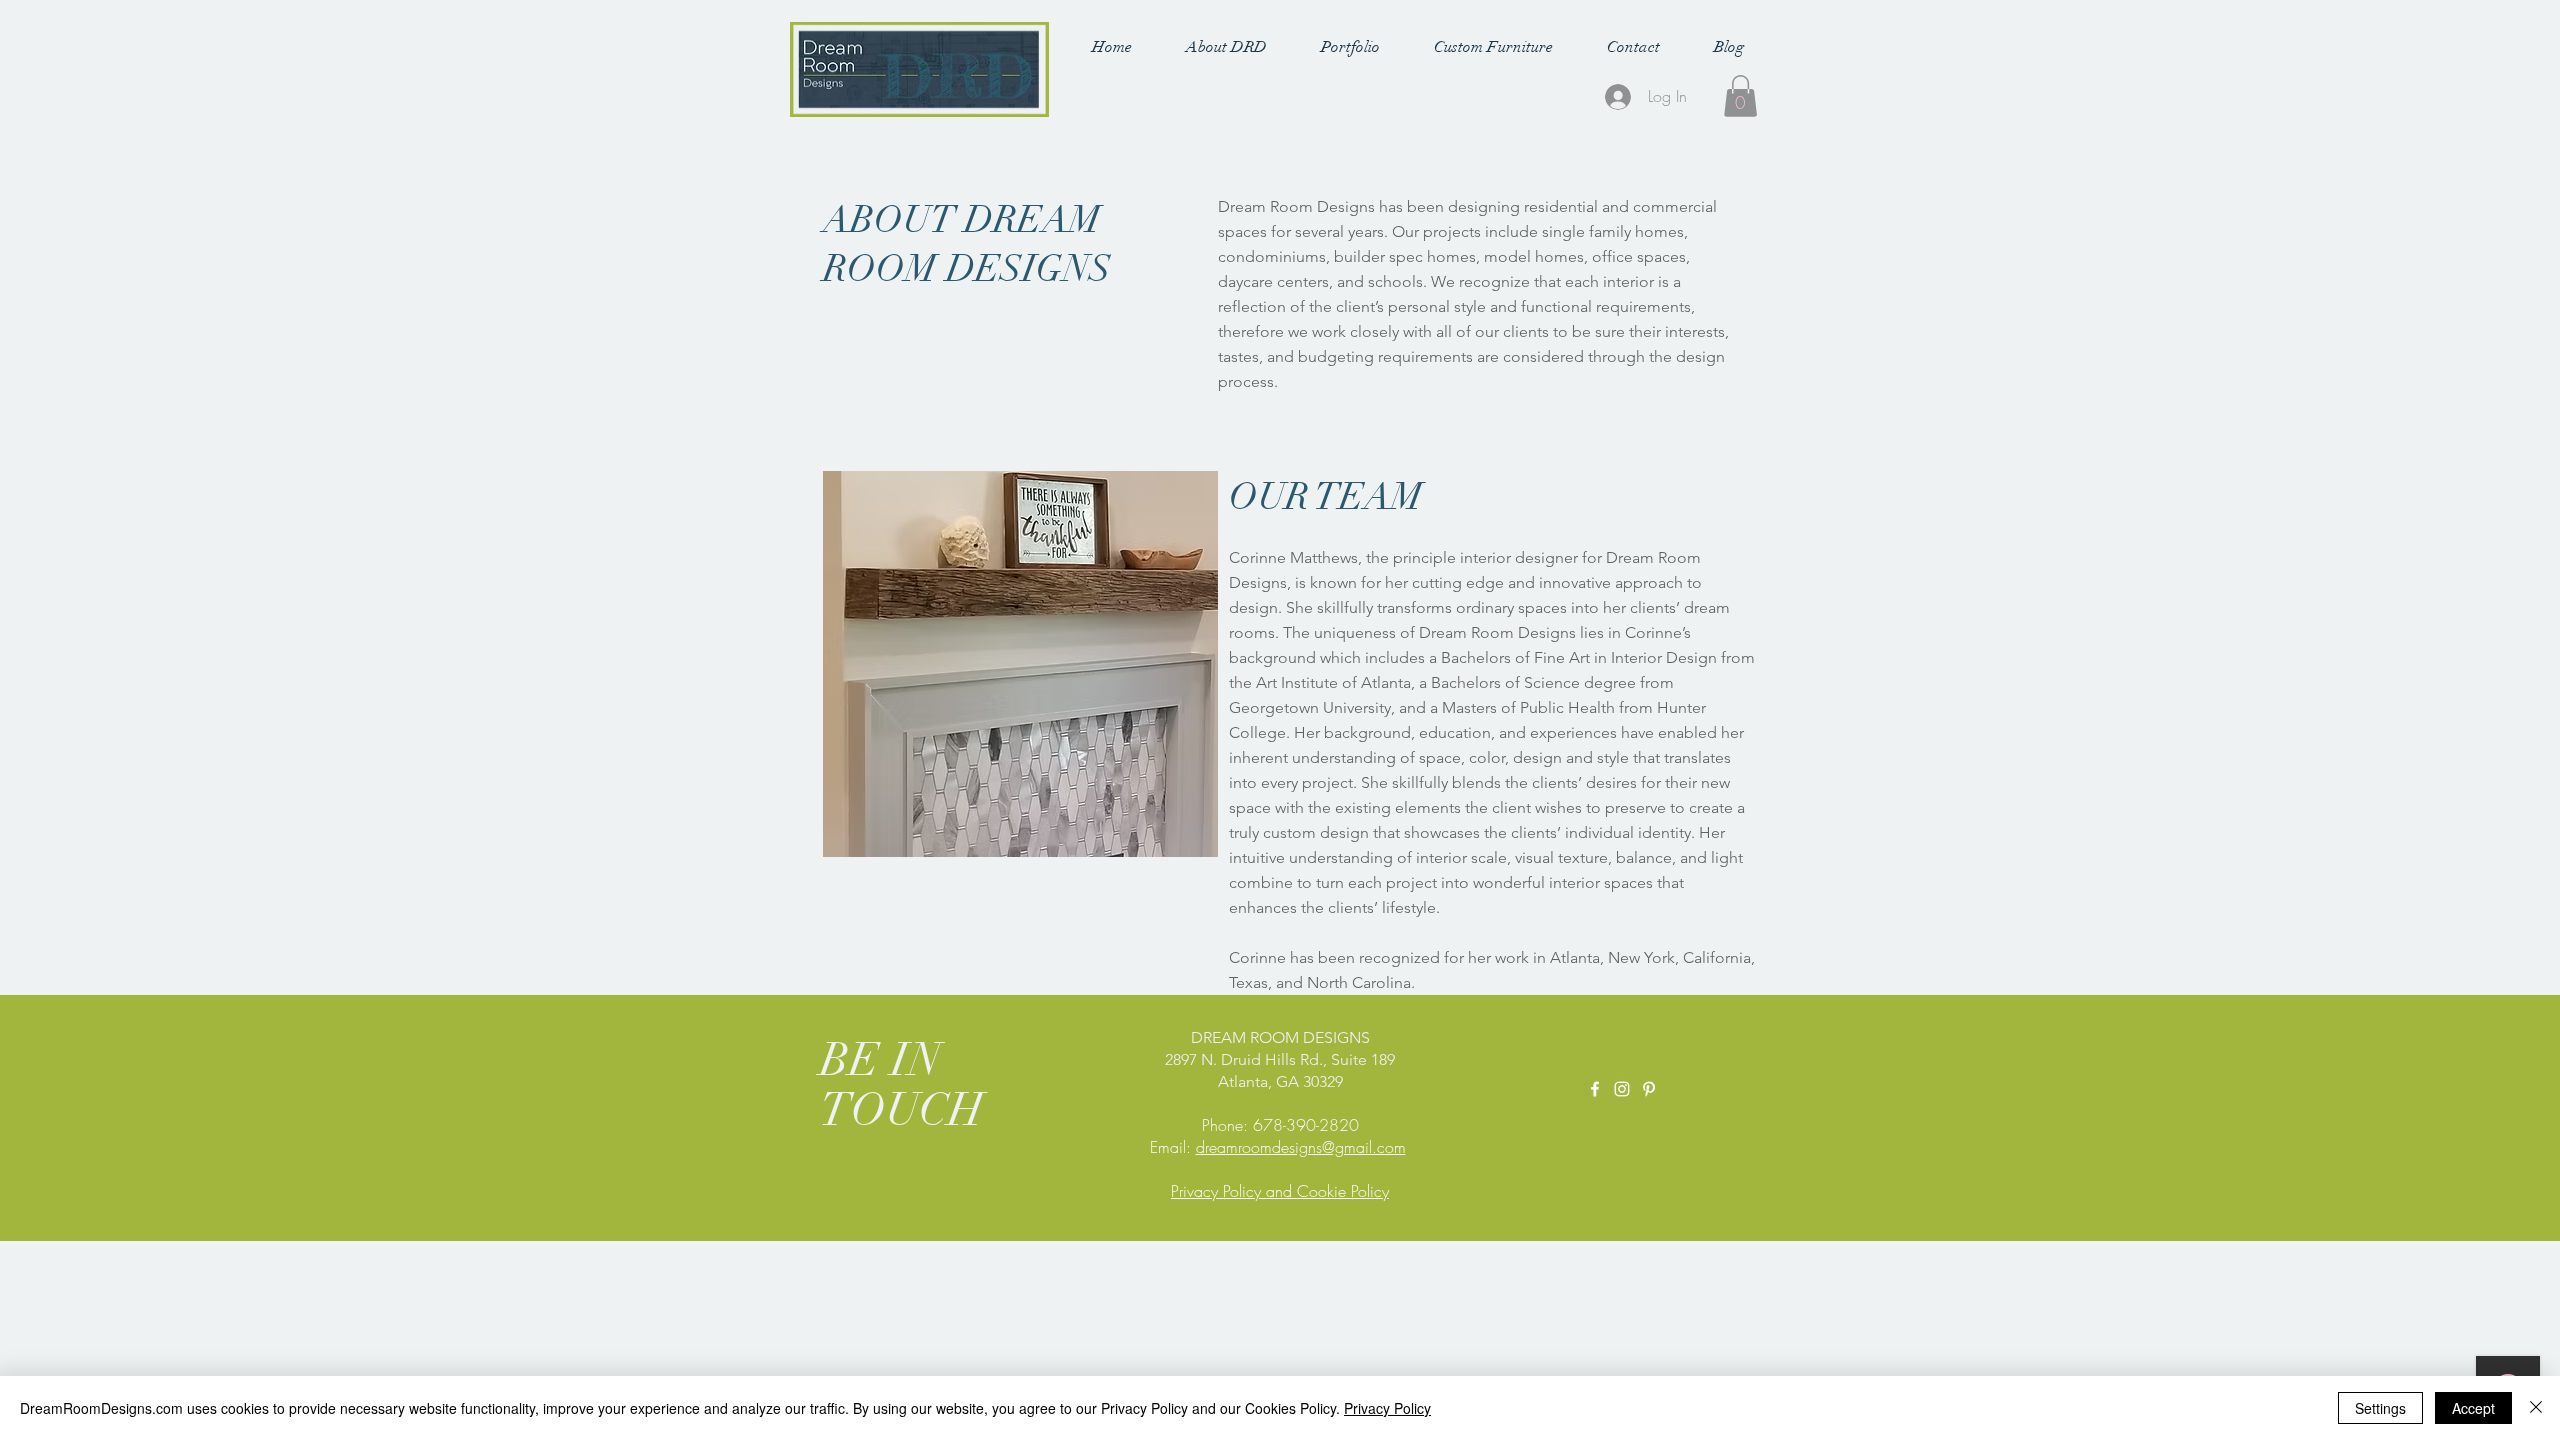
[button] (1226, 47)
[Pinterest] (1649, 1089)
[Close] (2536, 1408)
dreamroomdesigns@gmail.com (1301, 1147)
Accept (2473, 1408)
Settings (2380, 1408)
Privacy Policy (1387, 1408)
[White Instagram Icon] (1622, 1089)
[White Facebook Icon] (1595, 1089)
